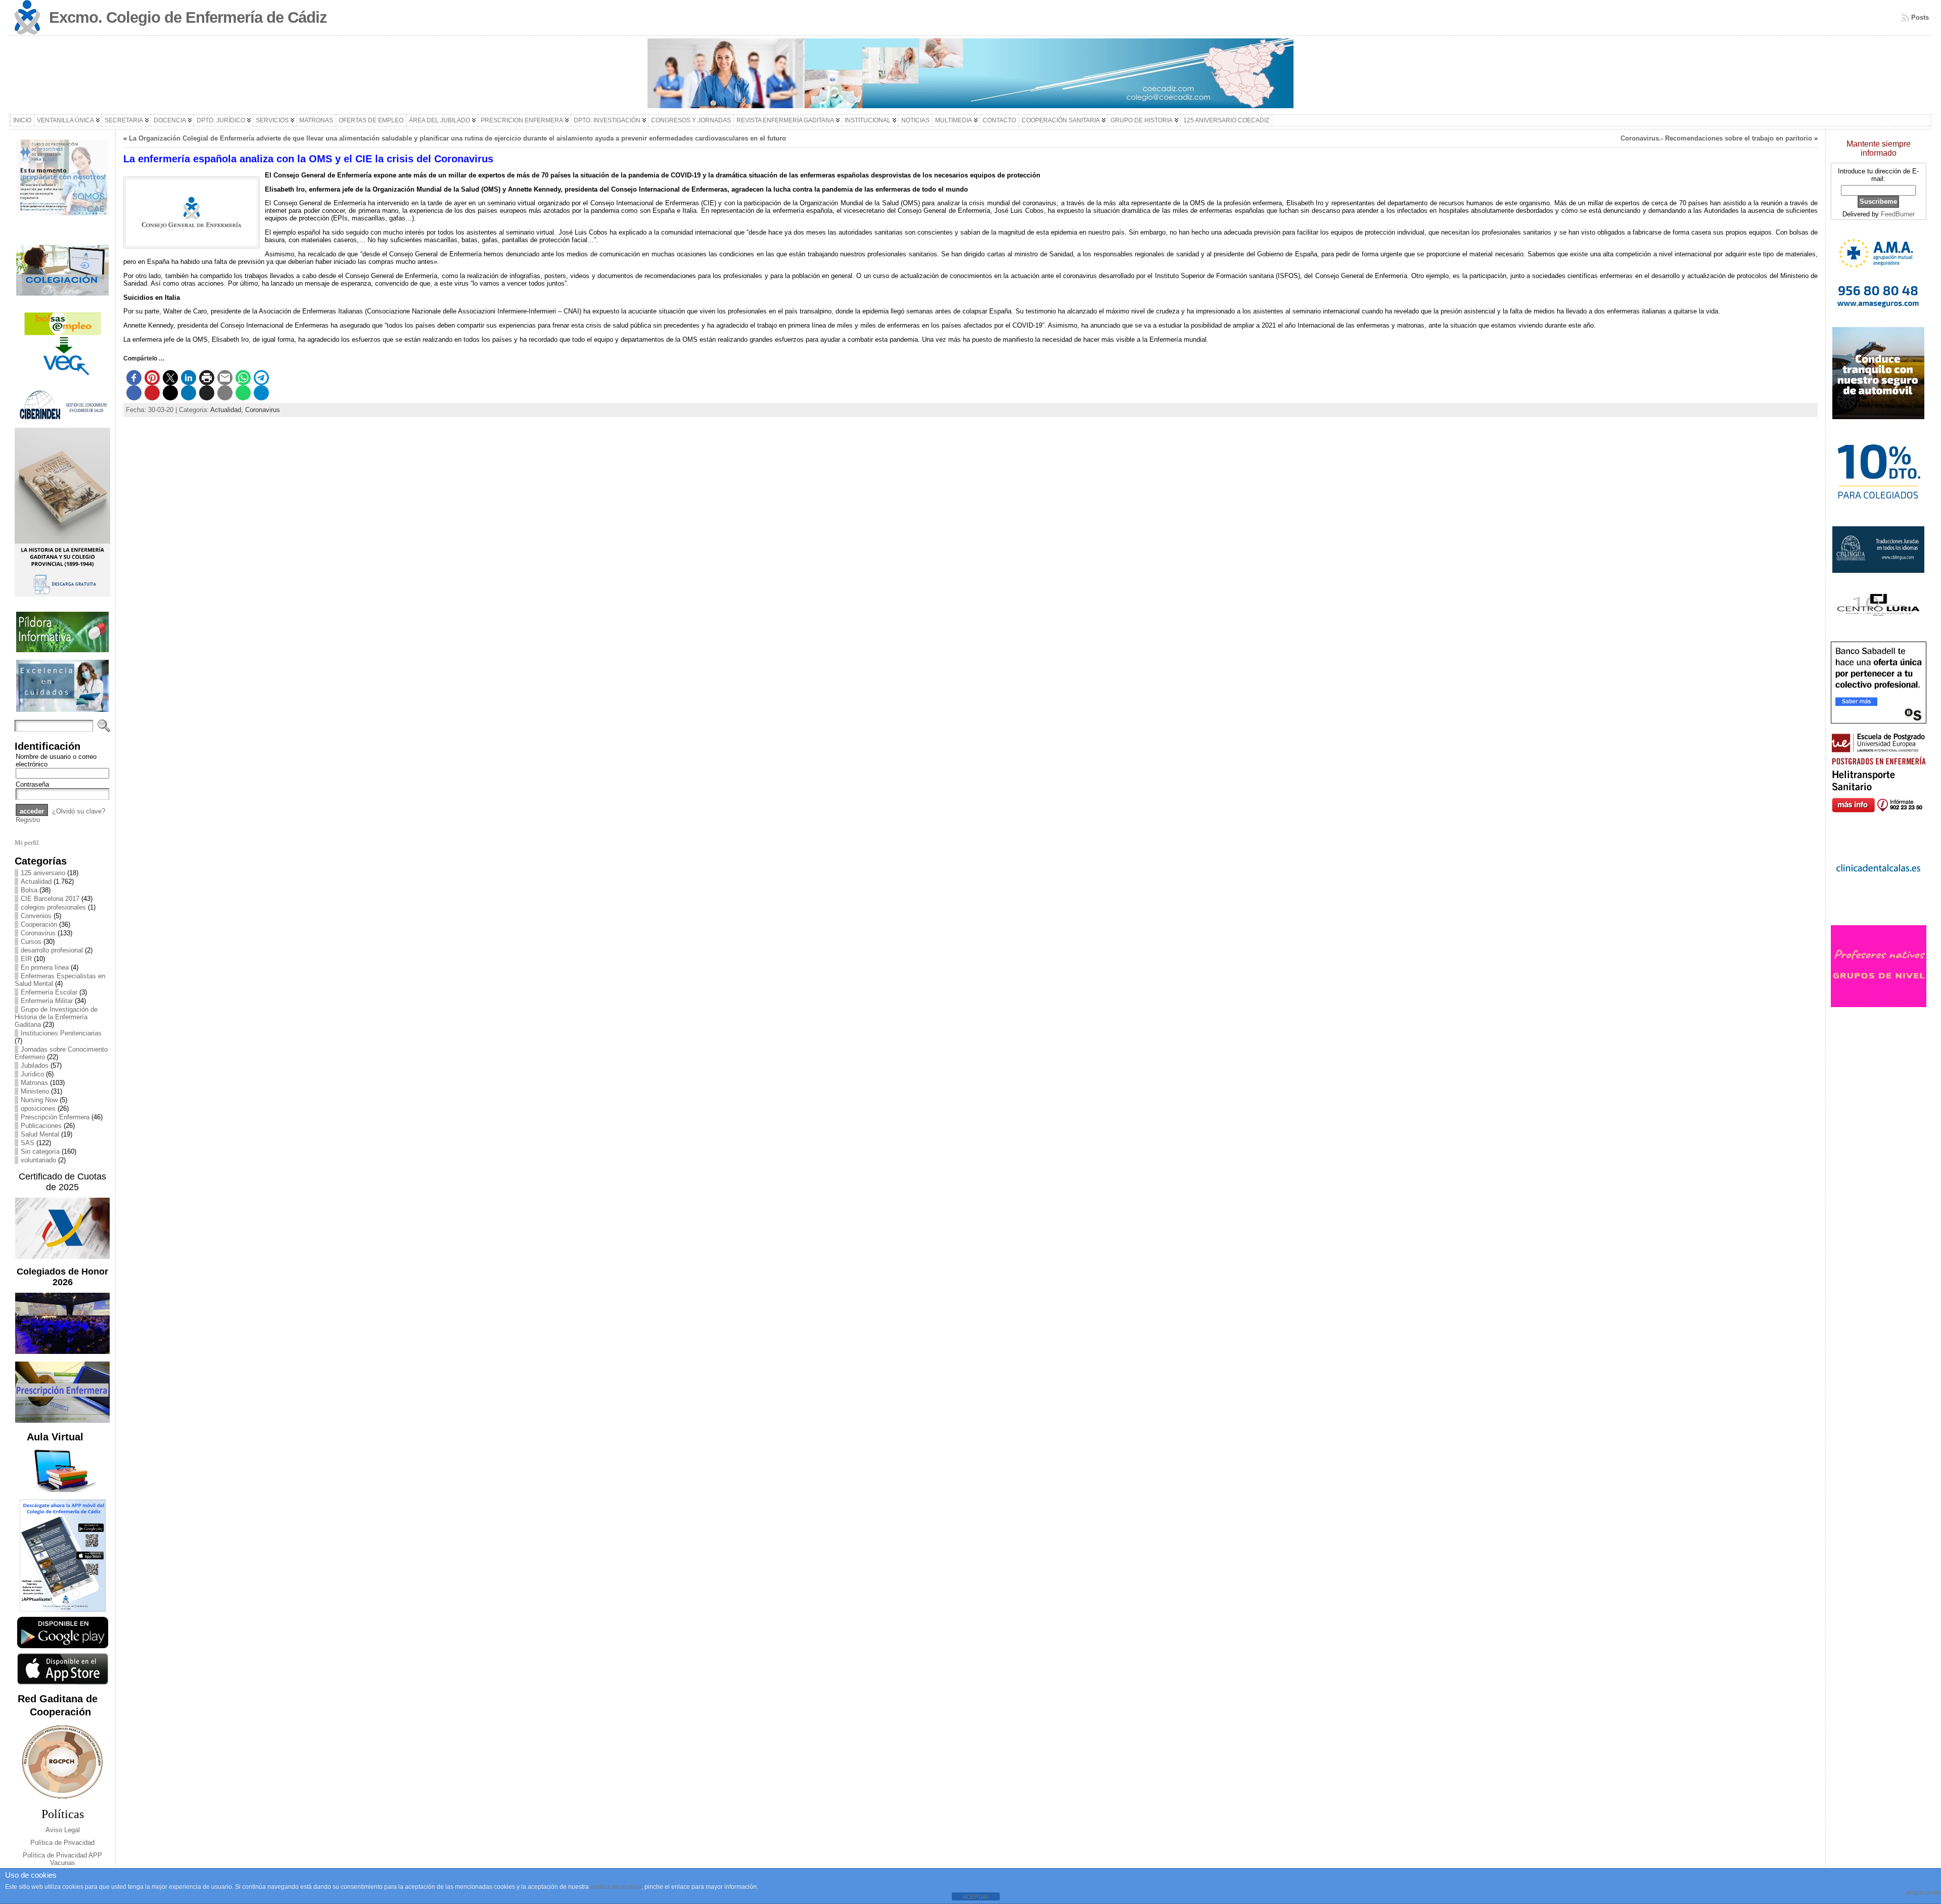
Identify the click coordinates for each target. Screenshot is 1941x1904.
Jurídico (32, 1074)
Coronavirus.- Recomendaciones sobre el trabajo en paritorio (1716, 138)
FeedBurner (1898, 214)
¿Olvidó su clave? (79, 811)
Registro (28, 820)
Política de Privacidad (62, 1843)
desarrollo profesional (52, 950)
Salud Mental (40, 1134)
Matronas (34, 1083)
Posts (1920, 17)
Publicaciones (41, 1126)
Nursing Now (39, 1100)
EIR (26, 959)
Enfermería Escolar (49, 992)
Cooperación (39, 924)
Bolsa (29, 890)
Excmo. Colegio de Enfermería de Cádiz (188, 17)
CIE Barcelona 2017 (50, 899)
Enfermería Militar (47, 1001)
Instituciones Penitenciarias (61, 1033)
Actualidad (36, 881)
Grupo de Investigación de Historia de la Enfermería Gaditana (56, 1017)
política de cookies (616, 1887)
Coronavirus (38, 933)
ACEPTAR (976, 1897)
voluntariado (38, 1160)
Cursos (31, 942)
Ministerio (35, 1091)
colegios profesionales (53, 907)
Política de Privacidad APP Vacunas (62, 1859)
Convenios (36, 916)
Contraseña (32, 784)
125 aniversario (43, 873)
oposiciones (38, 1108)
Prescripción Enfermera (55, 1117)
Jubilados (35, 1066)
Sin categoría (40, 1151)
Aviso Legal (63, 1830)
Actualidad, (228, 410)
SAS (28, 1143)
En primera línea (45, 967)
